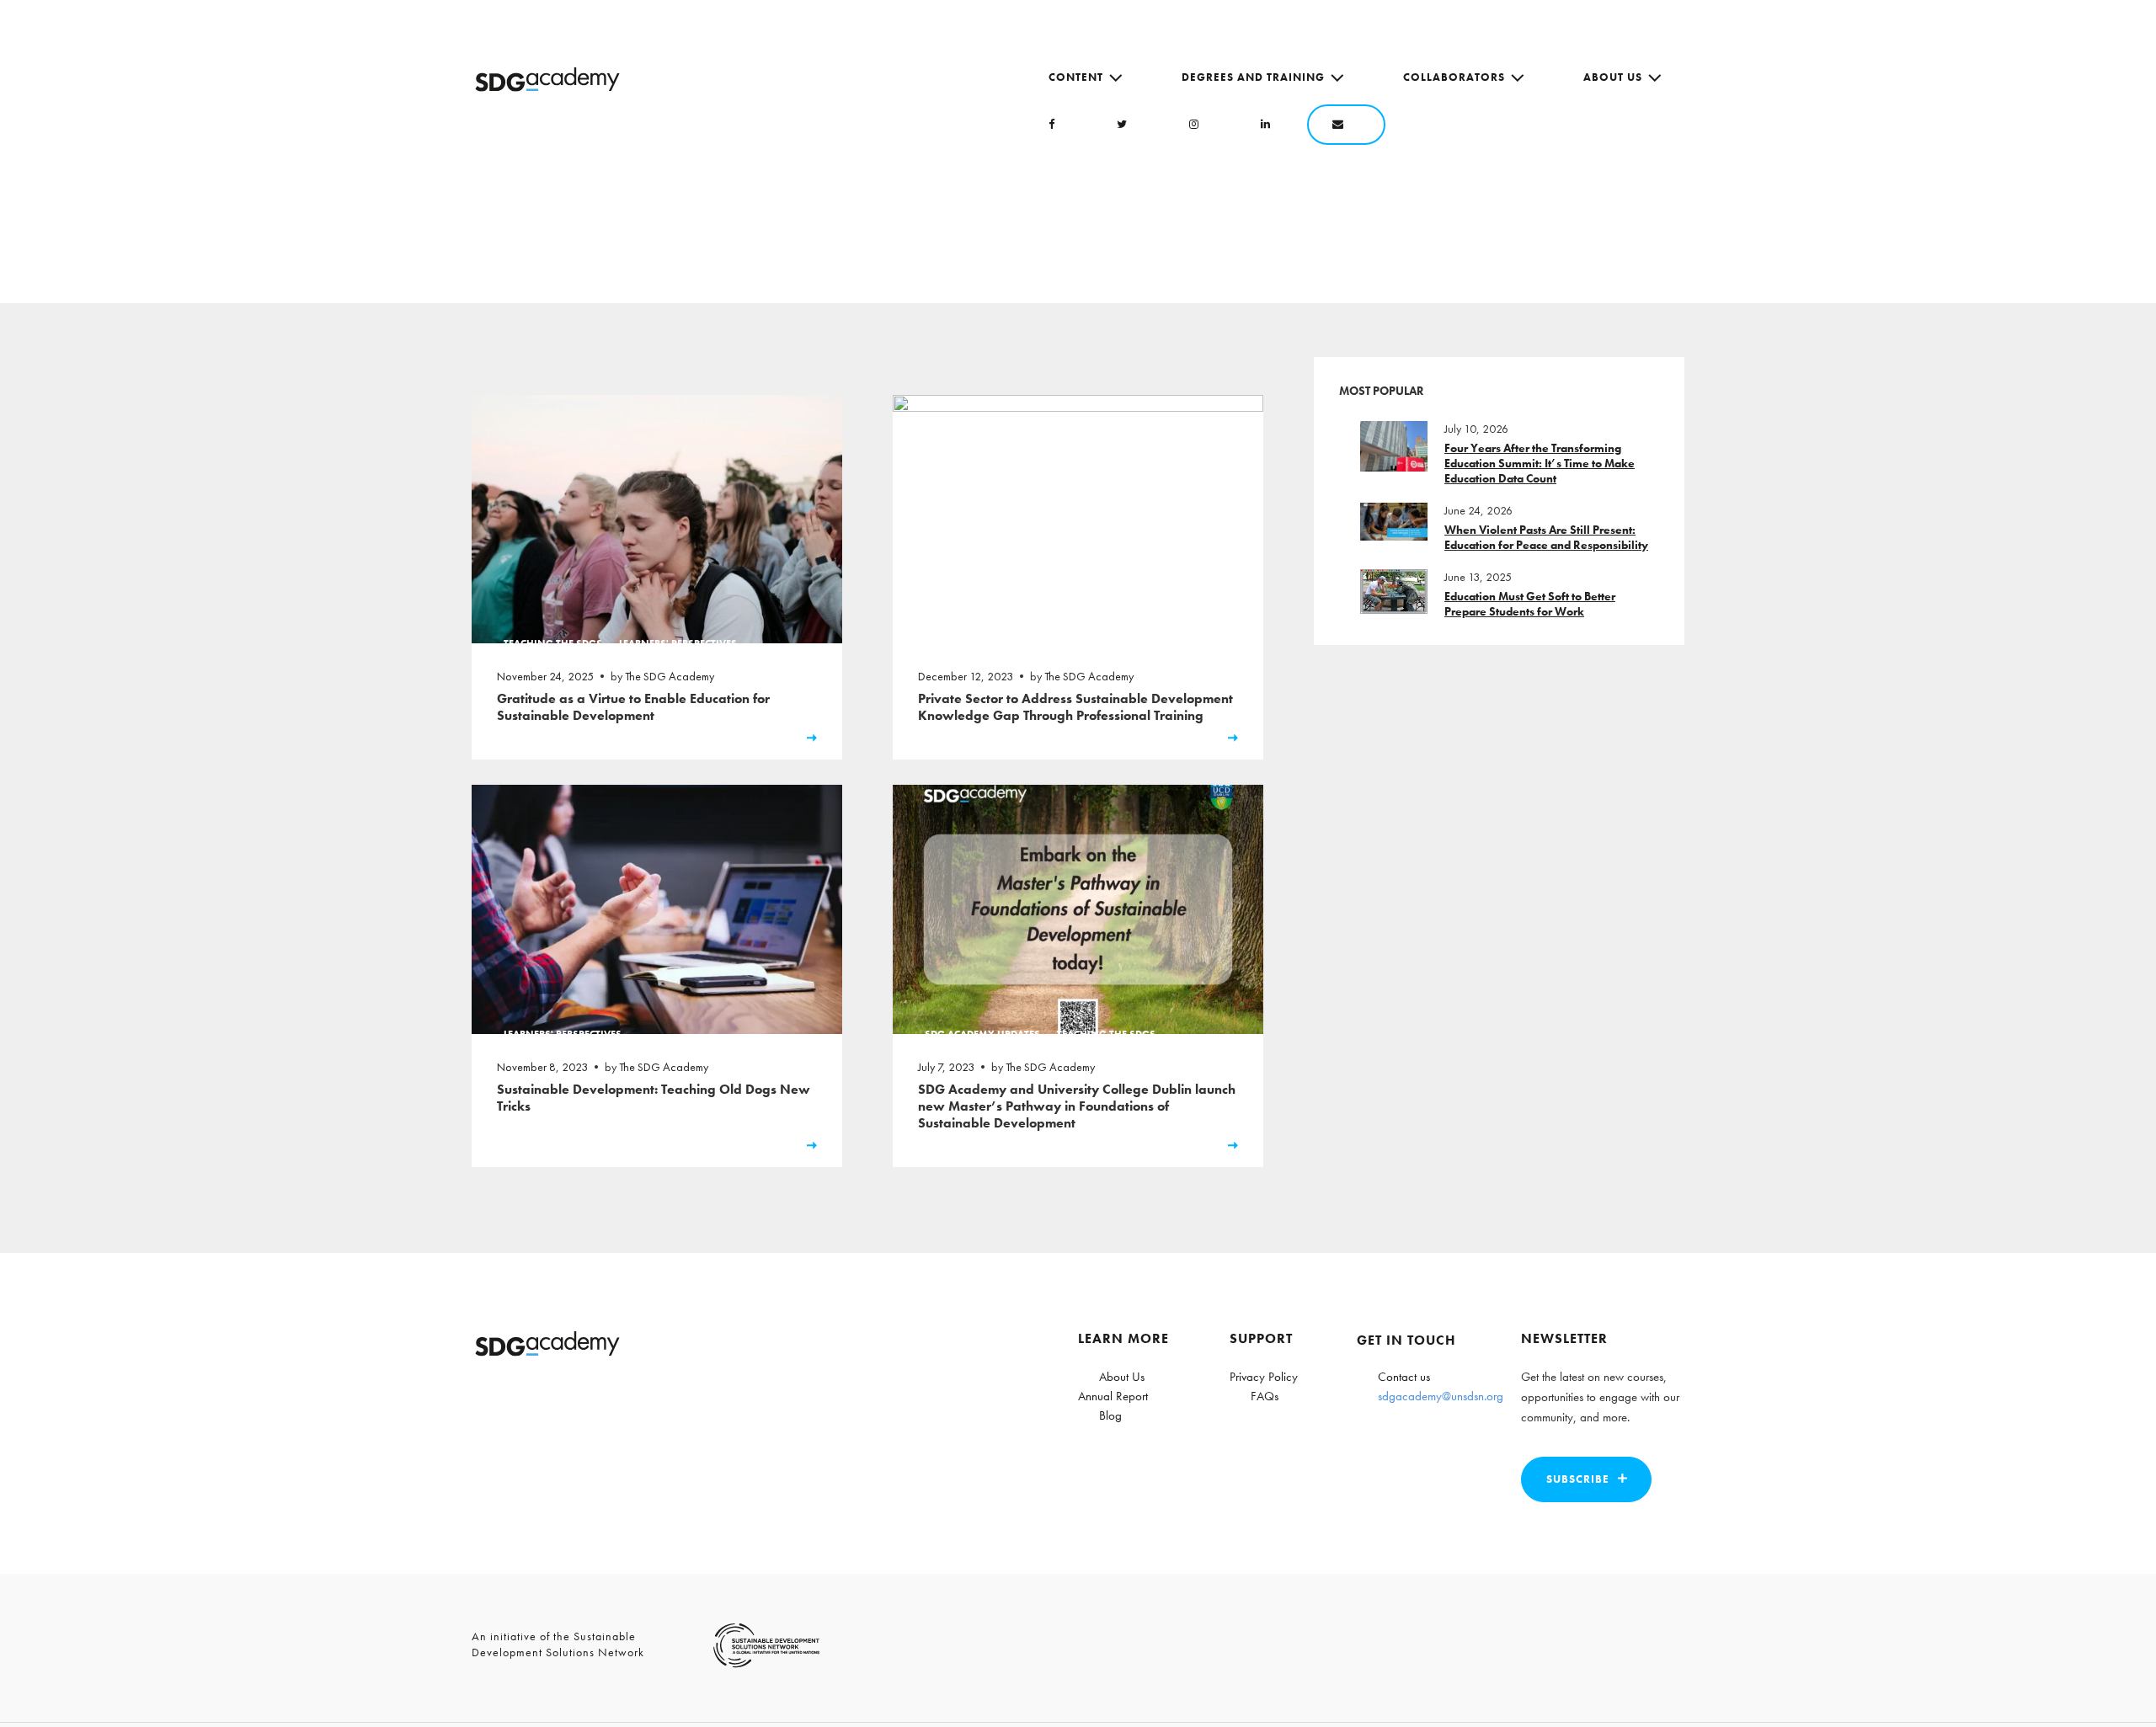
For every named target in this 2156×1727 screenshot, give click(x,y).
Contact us (1404, 1377)
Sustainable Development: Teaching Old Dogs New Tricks (654, 1098)
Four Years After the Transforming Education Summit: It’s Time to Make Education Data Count (1540, 463)
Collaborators (1454, 77)
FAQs (1265, 1396)
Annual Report (1113, 1396)
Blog (1110, 1415)
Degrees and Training (1253, 77)
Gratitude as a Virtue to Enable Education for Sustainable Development (633, 707)
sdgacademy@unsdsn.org (1441, 1396)
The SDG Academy (670, 676)
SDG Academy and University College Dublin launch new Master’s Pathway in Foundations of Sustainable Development (1077, 1106)
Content (1076, 77)
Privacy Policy (1264, 1377)
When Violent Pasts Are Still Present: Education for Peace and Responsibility (1546, 537)
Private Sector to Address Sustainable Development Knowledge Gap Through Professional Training (1075, 707)
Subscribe (1578, 1479)
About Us (1613, 77)
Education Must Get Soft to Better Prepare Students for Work (1530, 604)
